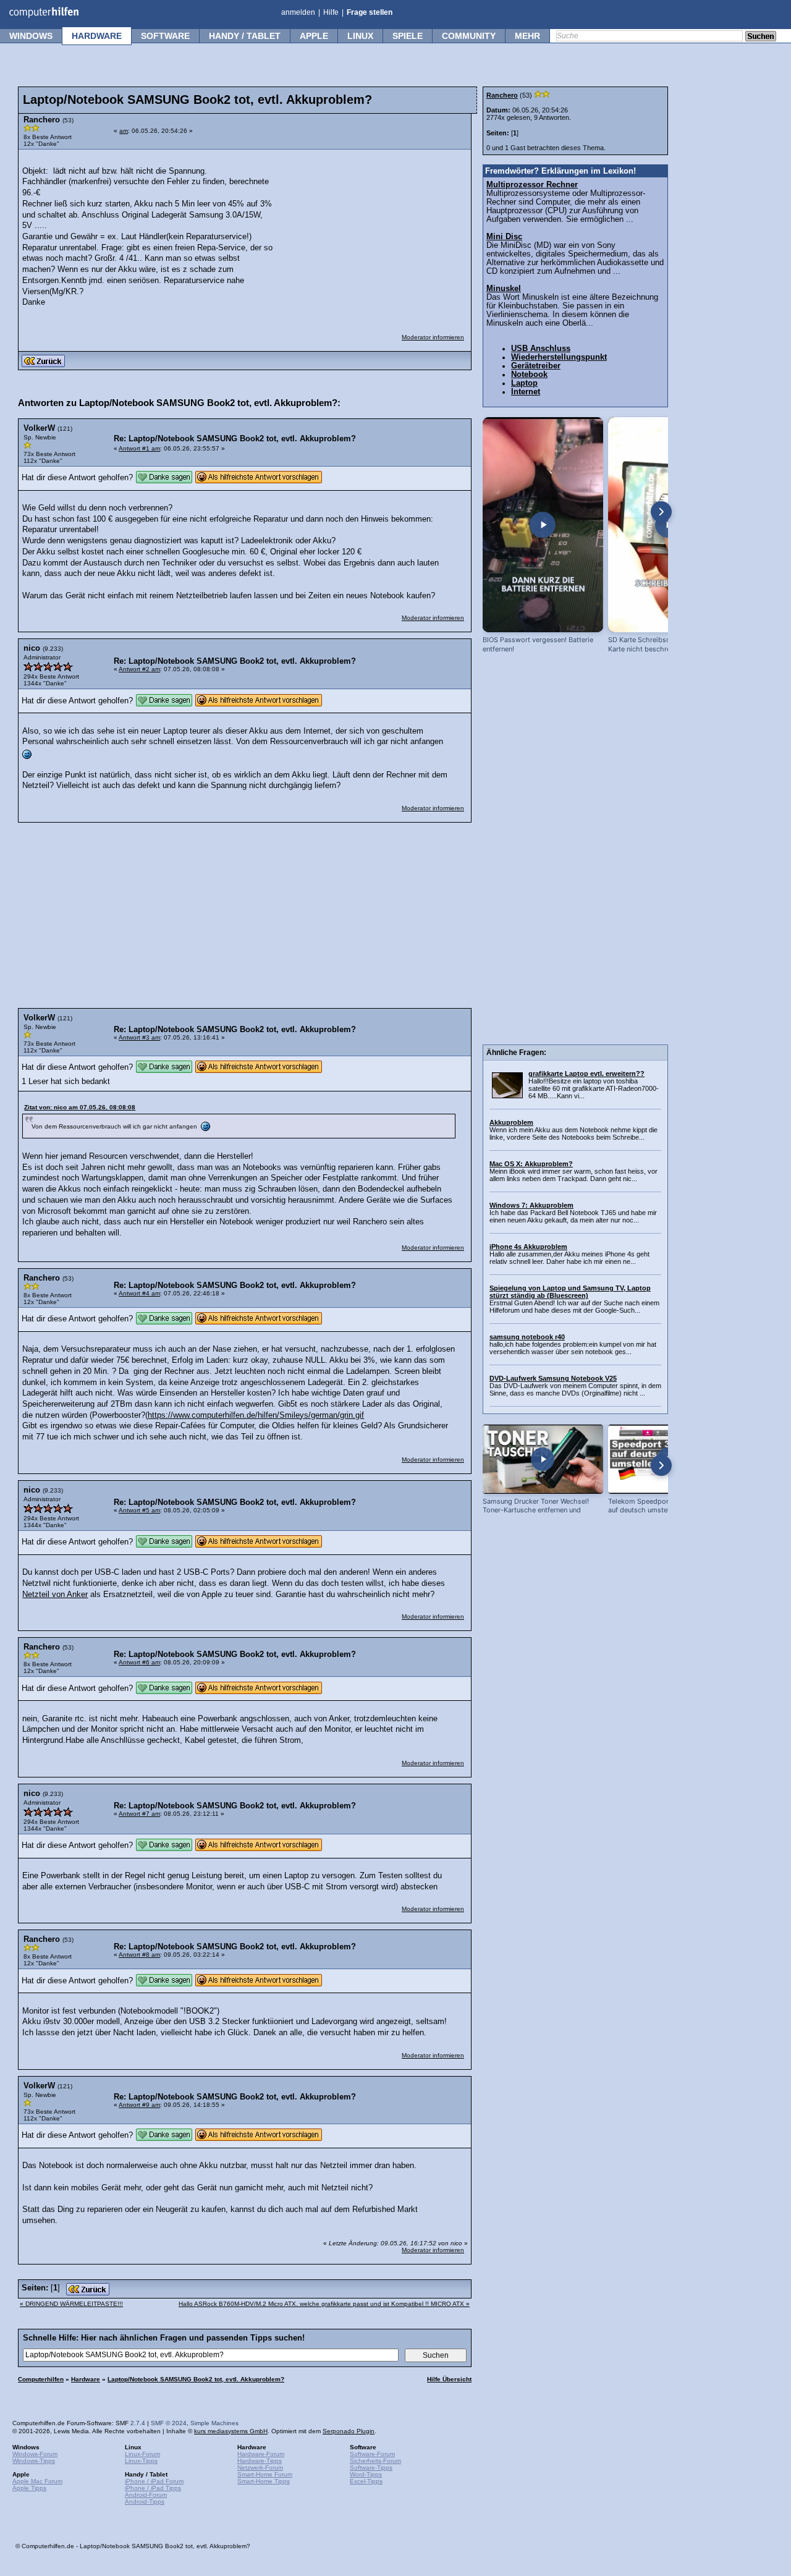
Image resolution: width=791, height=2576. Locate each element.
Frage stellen (370, 12)
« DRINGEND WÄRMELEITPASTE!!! (71, 2304)
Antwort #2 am (139, 669)
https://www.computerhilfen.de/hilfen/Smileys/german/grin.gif (256, 1415)
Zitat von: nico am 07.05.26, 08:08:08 (80, 1107)
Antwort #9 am (139, 2105)
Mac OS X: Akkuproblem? (531, 1164)
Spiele (408, 36)
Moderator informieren (433, 337)
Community (469, 36)
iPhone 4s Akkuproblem (528, 1247)
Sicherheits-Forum (375, 2461)
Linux (360, 36)
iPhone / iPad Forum (154, 2481)
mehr (527, 36)
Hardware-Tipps (260, 2461)
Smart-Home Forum (265, 2474)
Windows (31, 36)
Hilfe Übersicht (449, 2379)
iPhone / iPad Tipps (153, 2488)
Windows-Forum (35, 2454)
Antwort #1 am (139, 448)
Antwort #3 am (139, 1037)
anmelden (298, 12)
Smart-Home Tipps (264, 2481)
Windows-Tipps (34, 2461)
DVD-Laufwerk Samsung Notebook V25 (553, 1378)
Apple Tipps (29, 2488)
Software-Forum (372, 2454)
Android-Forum (146, 2495)
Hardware (97, 36)
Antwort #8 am (139, 1955)
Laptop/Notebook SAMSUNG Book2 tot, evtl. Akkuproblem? (196, 2379)
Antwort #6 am (139, 1662)
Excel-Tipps (366, 2481)
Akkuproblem (511, 1122)
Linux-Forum (142, 2454)
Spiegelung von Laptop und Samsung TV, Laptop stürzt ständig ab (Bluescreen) (570, 1292)
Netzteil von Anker (55, 1595)
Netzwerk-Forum (260, 2468)
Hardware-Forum (261, 2454)
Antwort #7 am (139, 1814)
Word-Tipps (366, 2474)
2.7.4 (138, 2423)
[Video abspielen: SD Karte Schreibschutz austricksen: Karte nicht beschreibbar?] (668, 525)
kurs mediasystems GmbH (231, 2431)
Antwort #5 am (139, 1510)
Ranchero (502, 95)
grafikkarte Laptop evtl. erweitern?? (586, 1074)
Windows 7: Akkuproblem (531, 1205)
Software (165, 36)
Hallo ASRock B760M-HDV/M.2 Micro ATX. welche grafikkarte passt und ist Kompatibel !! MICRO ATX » (324, 2304)
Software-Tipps (371, 2468)
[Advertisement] (372, 234)
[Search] (761, 37)
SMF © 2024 (169, 2423)
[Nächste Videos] (661, 512)
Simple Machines (214, 2423)
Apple (314, 36)
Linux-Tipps (141, 2461)
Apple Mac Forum (37, 2481)
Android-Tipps (145, 2502)
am (124, 131)
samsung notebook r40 (527, 1337)
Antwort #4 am (139, 1293)
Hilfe (331, 12)
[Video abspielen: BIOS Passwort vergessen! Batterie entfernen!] (543, 525)
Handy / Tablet (245, 36)
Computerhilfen (41, 2379)
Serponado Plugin (349, 2431)
